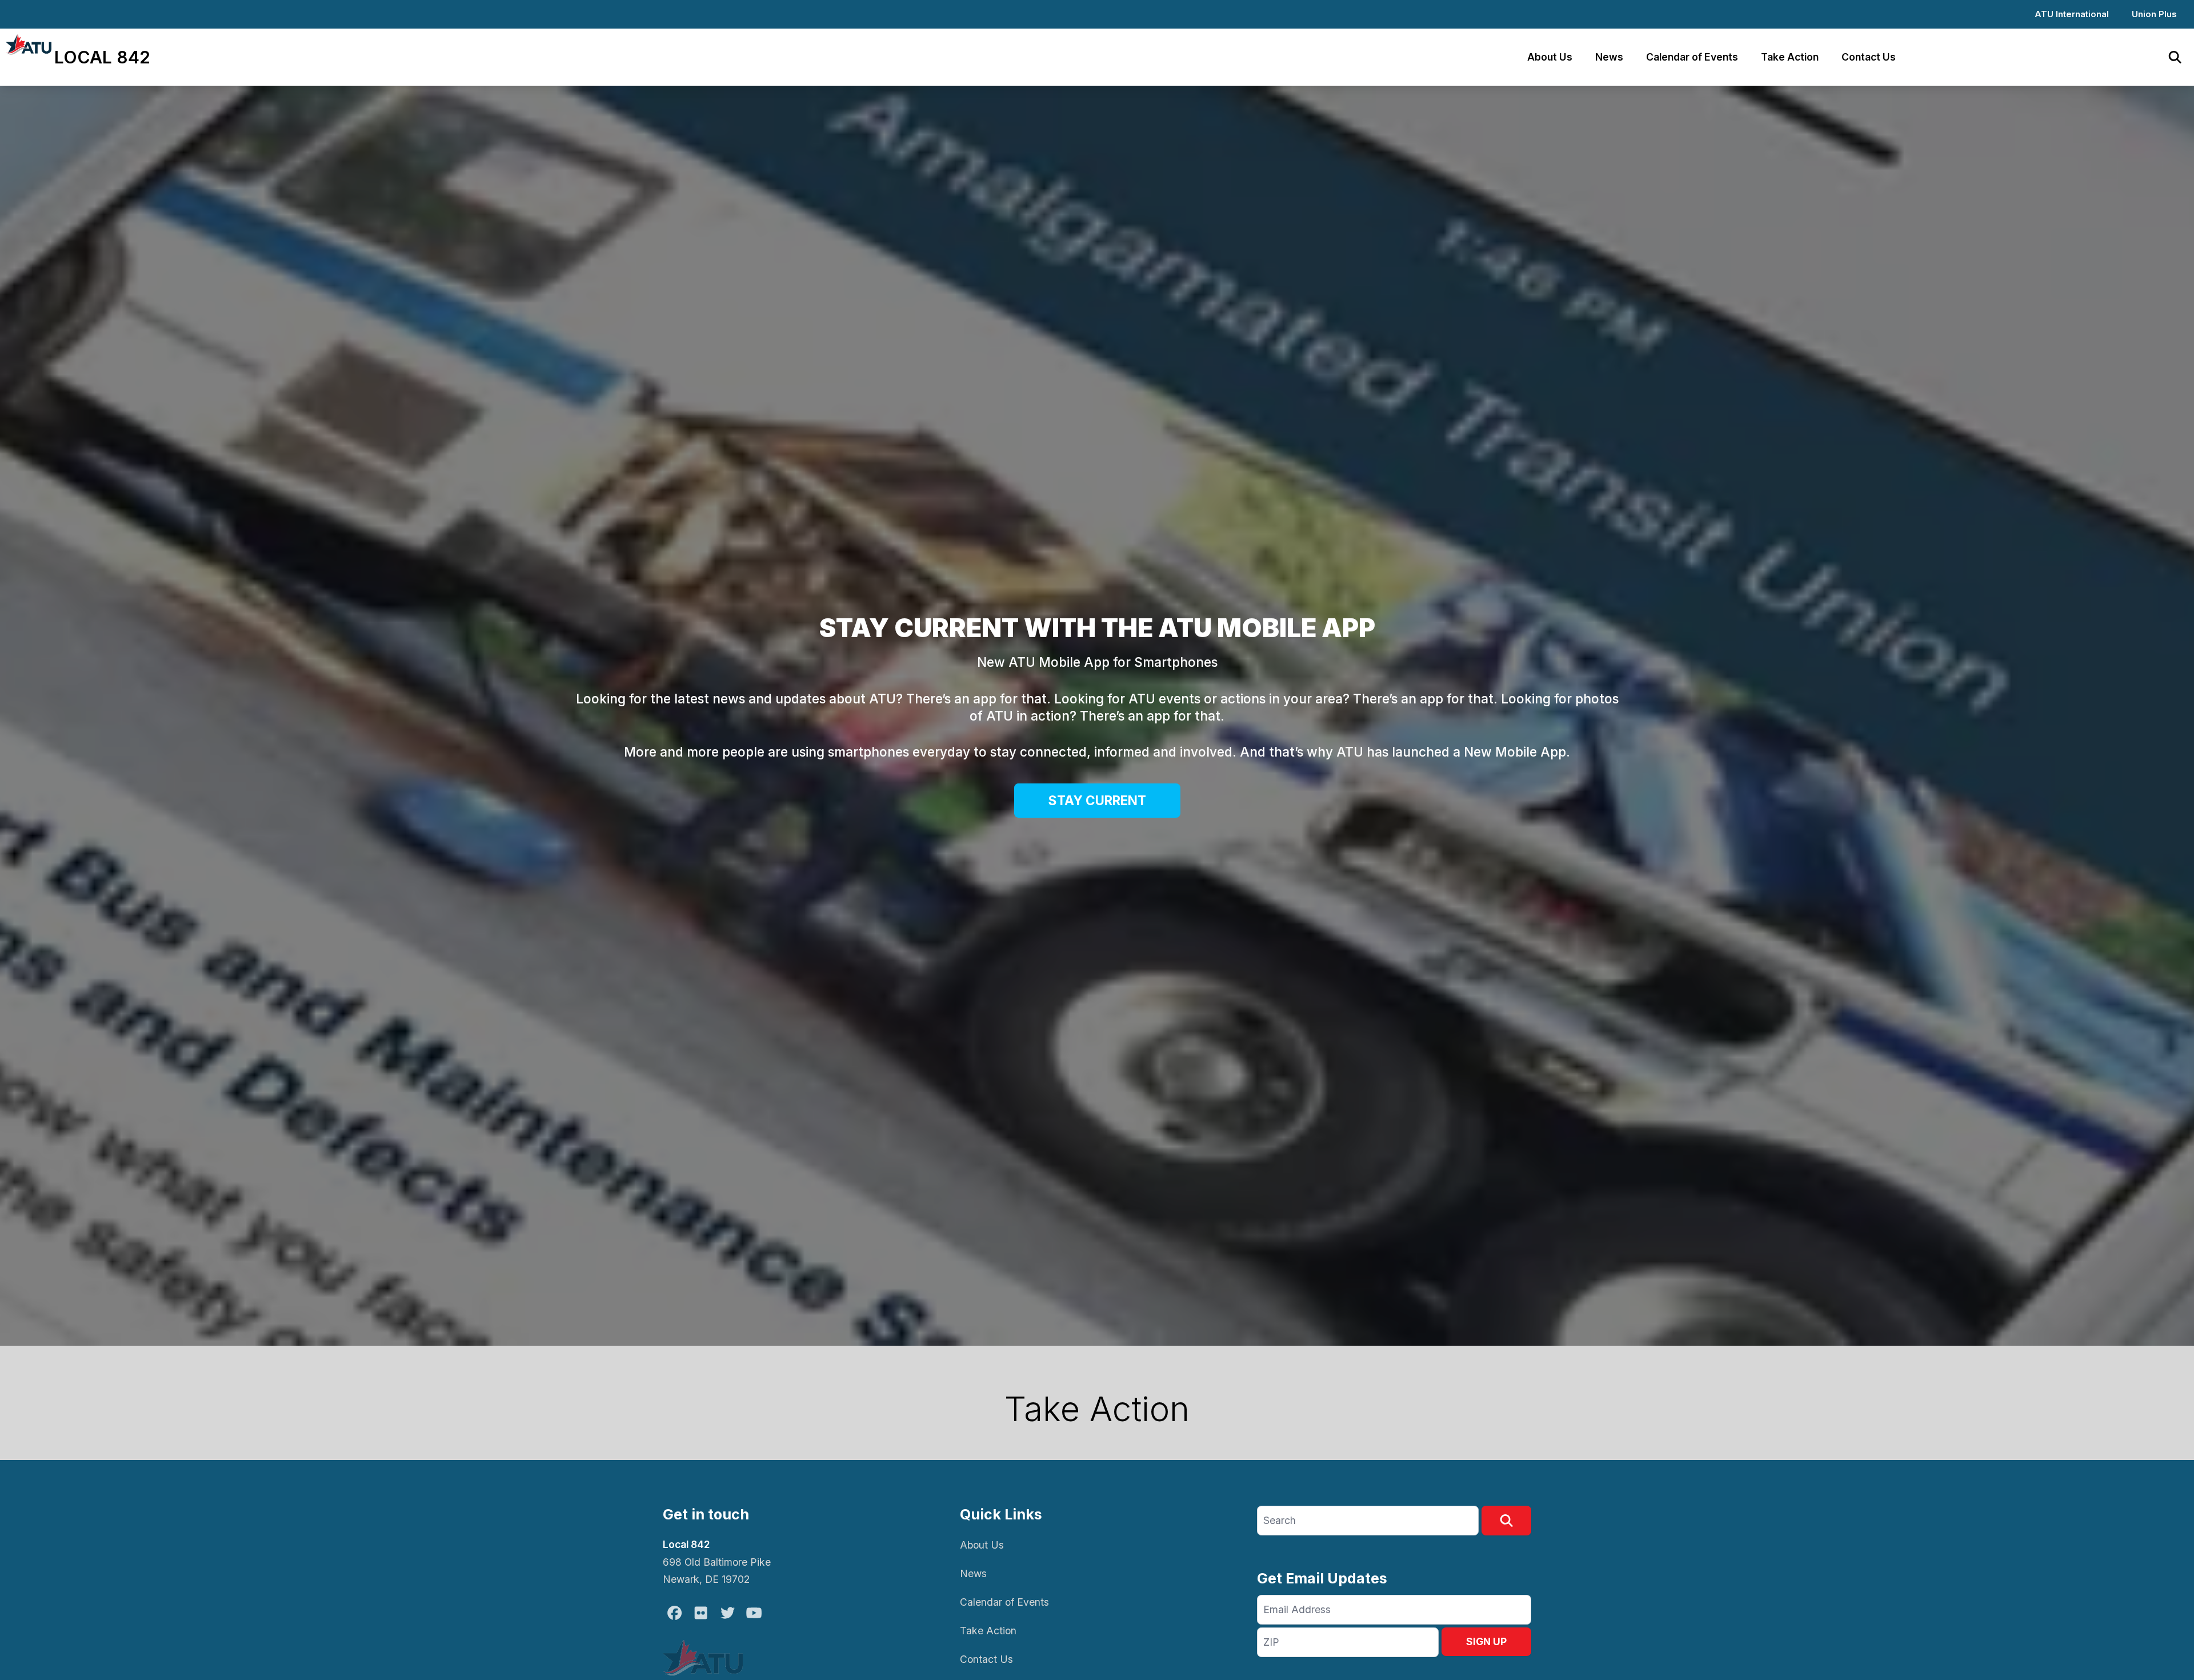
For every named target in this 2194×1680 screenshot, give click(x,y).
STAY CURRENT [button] (1097, 800)
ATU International (2072, 14)
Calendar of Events (1692, 57)
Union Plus (2154, 14)
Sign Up (1486, 1641)
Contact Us (1869, 57)
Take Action (1790, 57)
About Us (1550, 57)
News (1609, 57)
